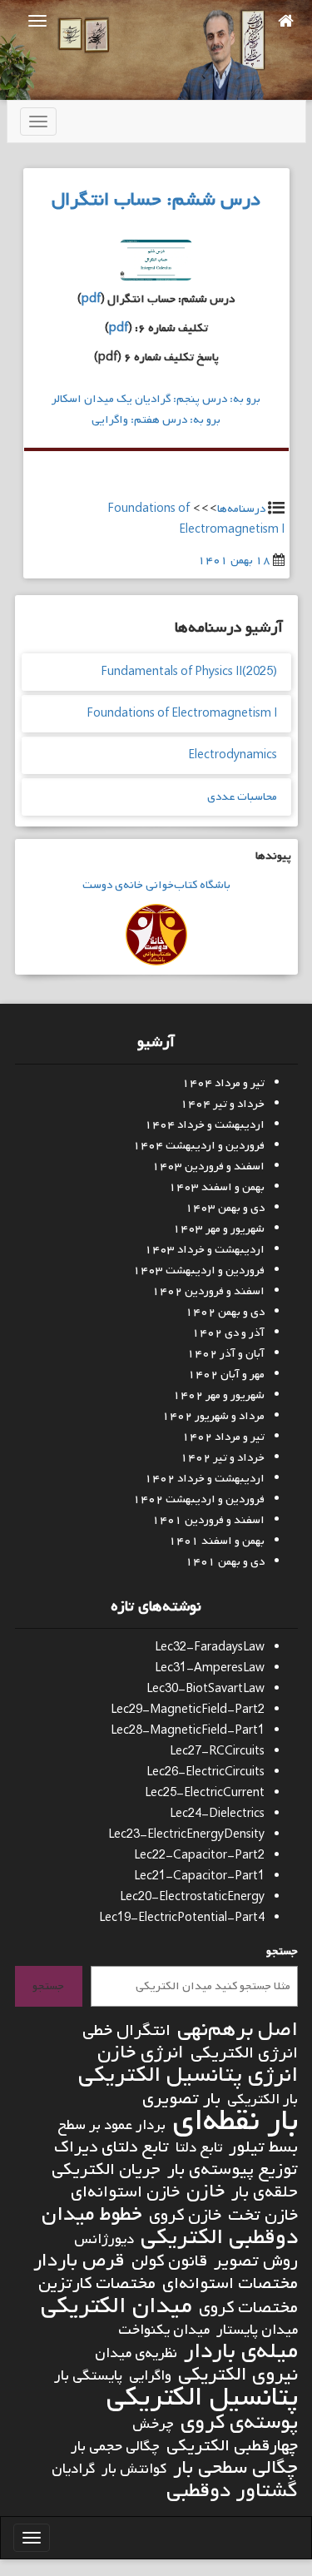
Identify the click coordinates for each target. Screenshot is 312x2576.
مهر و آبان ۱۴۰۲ (226, 1375)
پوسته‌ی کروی (239, 2422)
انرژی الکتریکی (244, 2053)
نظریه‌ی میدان (136, 2353)
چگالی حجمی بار (115, 2447)
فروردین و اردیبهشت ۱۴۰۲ (199, 1499)
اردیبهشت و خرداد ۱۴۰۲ (205, 1479)
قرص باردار (79, 2261)
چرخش (153, 2424)
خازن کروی (185, 2215)
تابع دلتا (199, 2148)
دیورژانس (104, 2239)
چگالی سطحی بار (235, 2468)
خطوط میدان (92, 2214)
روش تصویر (256, 2261)
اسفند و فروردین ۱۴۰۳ (208, 1166)
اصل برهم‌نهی (238, 2030)
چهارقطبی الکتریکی (232, 2446)
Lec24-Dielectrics (217, 1814)
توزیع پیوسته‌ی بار (233, 2169)
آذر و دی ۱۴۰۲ (228, 1333)
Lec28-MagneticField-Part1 (188, 1731)
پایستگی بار (88, 2376)
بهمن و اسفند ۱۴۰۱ (217, 1541)
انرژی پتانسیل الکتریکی (188, 2075)
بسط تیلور (263, 2147)
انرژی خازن (141, 2053)
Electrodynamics (233, 755)
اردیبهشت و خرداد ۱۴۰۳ (205, 1250)
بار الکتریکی (262, 2100)
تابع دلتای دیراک (111, 2147)
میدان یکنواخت (164, 2330)
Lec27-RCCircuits (217, 1752)
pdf (91, 299)
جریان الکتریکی (106, 2169)
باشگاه (214, 885)
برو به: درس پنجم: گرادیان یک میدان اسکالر (156, 399)
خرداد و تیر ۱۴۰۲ (223, 1458)
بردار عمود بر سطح (111, 2125)
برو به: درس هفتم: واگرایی (156, 420)
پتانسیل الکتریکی (202, 2397)
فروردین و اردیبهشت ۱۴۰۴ (199, 1146)
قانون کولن (169, 2261)
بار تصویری (181, 2099)
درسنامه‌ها (241, 509)
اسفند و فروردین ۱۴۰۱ (208, 1520)
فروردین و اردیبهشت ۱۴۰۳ (199, 1271)
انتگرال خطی (126, 2030)
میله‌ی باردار (241, 2352)
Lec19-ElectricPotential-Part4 (182, 1918)
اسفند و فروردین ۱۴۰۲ (208, 1291)
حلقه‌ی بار (265, 2192)
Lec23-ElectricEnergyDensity (186, 1835)
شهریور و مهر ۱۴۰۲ (219, 1395)
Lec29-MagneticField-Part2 (188, 1710)
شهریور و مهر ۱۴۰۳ (219, 1229)
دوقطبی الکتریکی (219, 2238)
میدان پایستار (257, 2330)
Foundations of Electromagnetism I (182, 714)
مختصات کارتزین (97, 2283)
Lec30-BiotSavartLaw (206, 1689)
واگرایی (150, 2376)
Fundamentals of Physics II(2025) (189, 672)
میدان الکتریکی (116, 2306)
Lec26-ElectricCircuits (206, 1772)
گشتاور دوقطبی (232, 2491)
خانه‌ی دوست (113, 885)
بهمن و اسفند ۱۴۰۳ (217, 1187)
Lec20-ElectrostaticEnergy (192, 1897)
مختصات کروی (248, 2308)
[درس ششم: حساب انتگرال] (156, 264)
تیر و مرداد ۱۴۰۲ (223, 1437)
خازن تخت (263, 2215)
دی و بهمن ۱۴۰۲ (225, 1312)
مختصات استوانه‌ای (230, 2283)
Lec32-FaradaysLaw (210, 1648)
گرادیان (73, 2469)
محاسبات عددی (242, 797)
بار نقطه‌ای (235, 2121)
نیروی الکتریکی (238, 2375)
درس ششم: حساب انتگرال (156, 200)
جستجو (282, 1951)
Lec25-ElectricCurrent (205, 1793)
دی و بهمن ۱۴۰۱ (225, 1562)
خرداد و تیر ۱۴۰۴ (223, 1104)
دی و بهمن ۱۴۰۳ (225, 1208)
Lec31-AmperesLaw (210, 1668)
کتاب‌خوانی (170, 885)
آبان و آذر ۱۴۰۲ (226, 1354)
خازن (206, 2192)
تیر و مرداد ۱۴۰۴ (223, 1083)
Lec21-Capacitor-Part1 (199, 1876)
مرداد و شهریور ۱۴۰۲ (213, 1416)
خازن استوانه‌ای (125, 2192)
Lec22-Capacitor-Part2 (199, 1856)
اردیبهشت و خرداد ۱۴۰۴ (205, 1125)
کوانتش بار (134, 2469)
